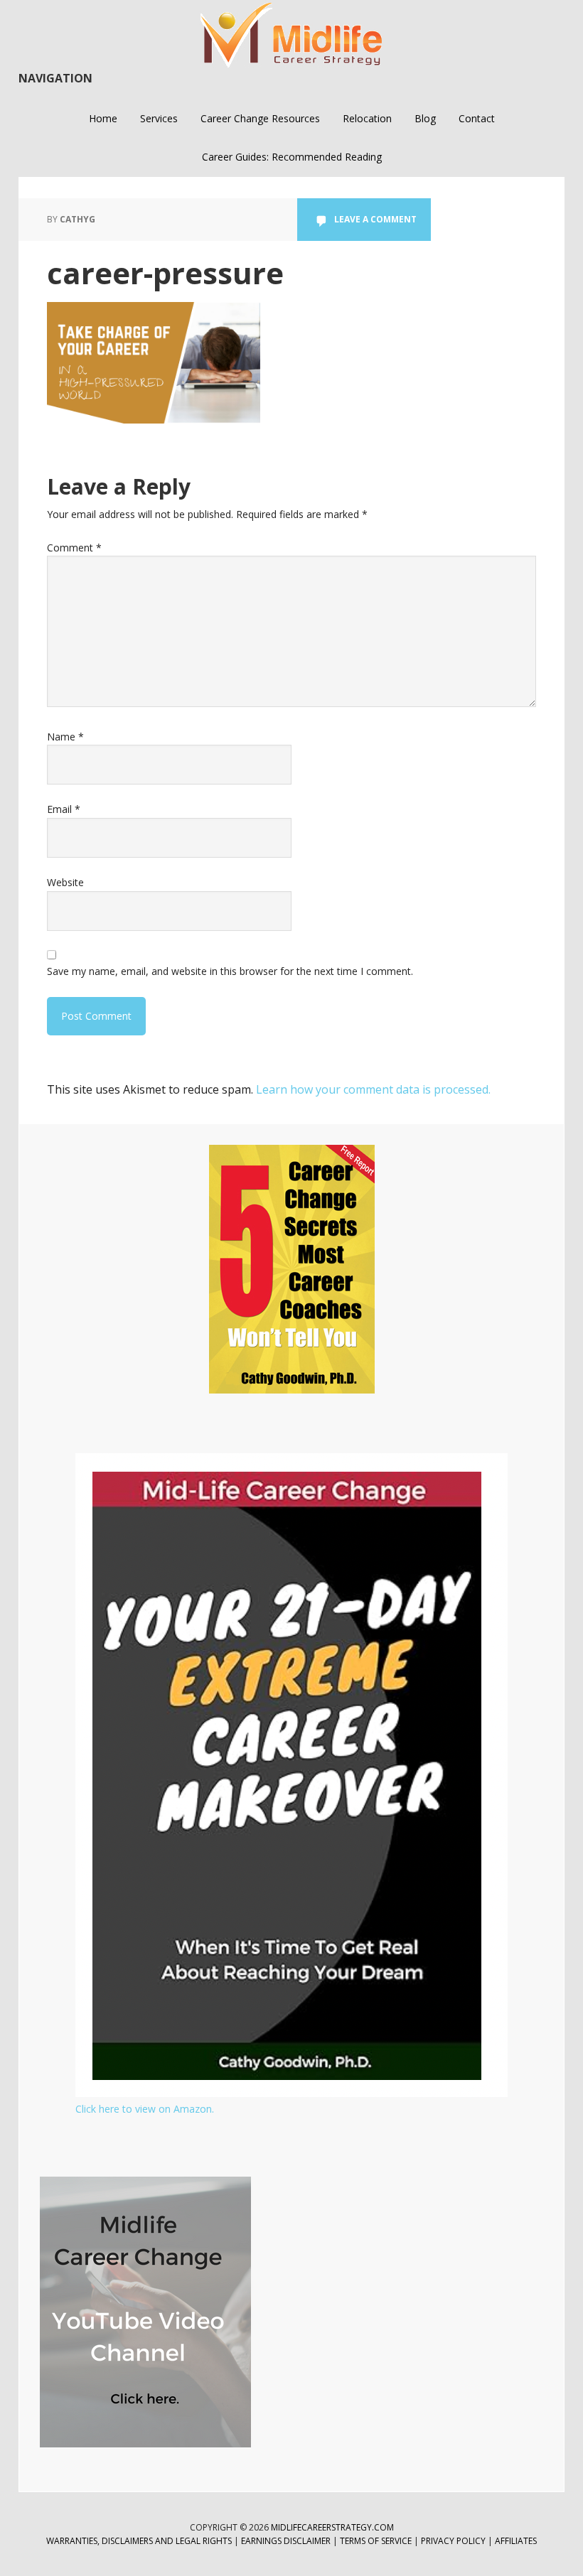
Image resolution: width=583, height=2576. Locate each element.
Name (65, 737)
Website (65, 882)
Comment (74, 548)
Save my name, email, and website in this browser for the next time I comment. (230, 971)
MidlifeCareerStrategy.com (332, 2527)
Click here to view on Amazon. (145, 2109)
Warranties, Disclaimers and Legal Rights (139, 2541)
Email (64, 809)
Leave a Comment (375, 219)
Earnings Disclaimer (286, 2541)
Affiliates (516, 2541)
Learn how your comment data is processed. (373, 1089)
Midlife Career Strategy (291, 36)
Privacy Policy (454, 2541)
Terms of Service (376, 2541)
